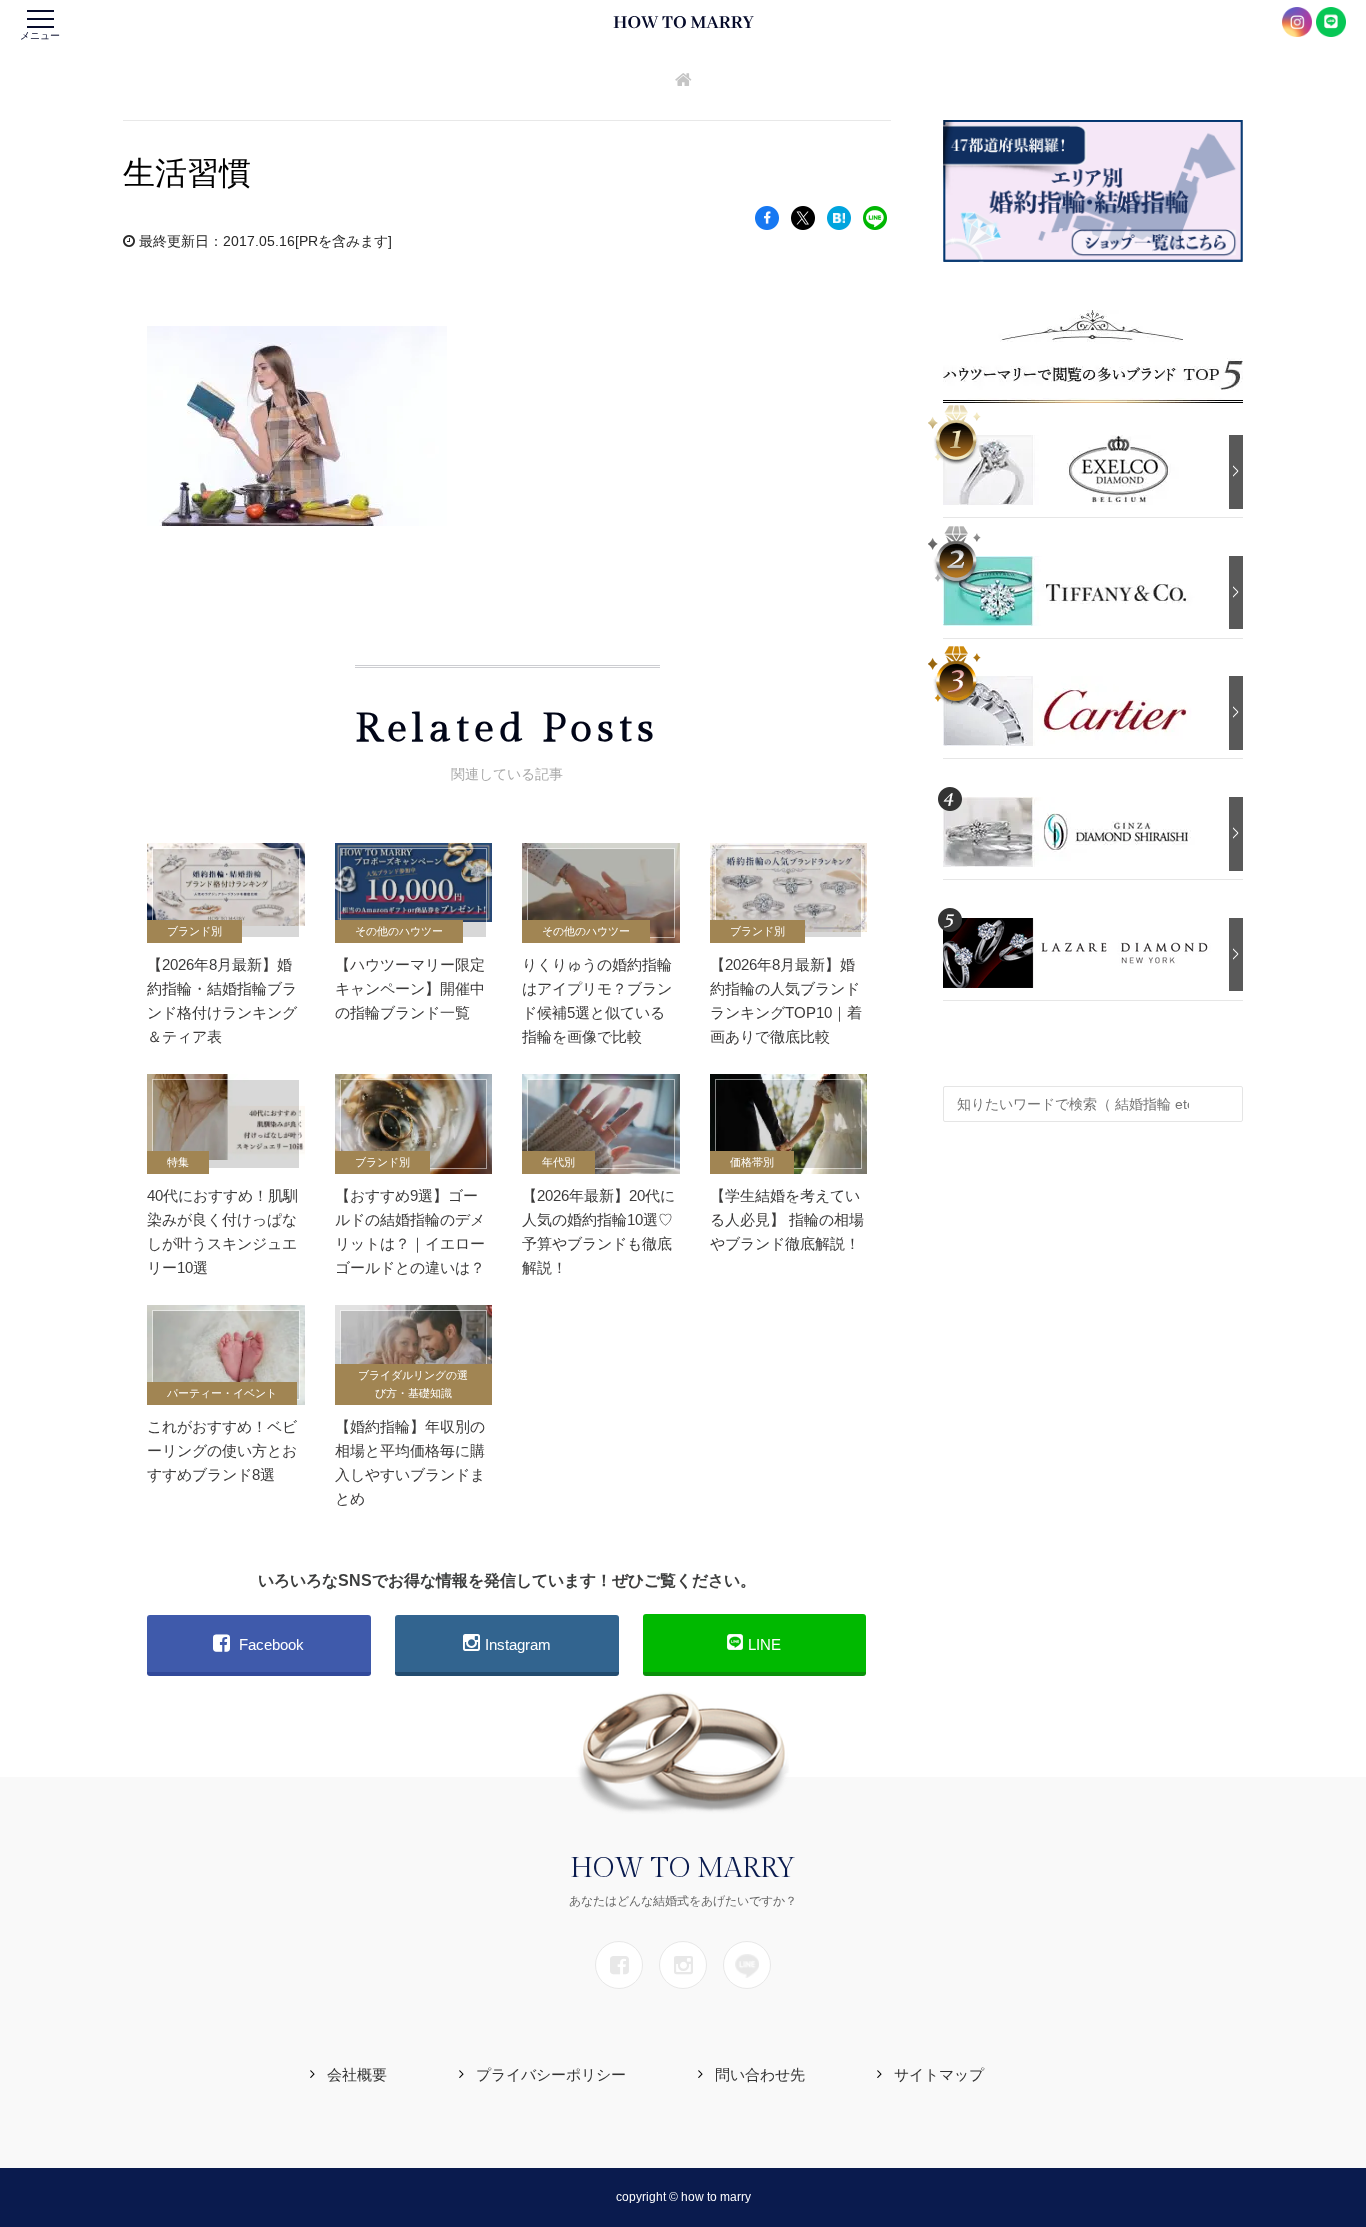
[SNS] (619, 1965)
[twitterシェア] (803, 216)
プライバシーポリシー (551, 2074)
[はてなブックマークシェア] (839, 216)
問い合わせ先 (760, 2074)
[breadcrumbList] (683, 81)
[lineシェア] (875, 216)
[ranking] (1081, 468)
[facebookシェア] (767, 216)
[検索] (1223, 1094)
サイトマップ (939, 2074)
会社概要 (357, 2074)
